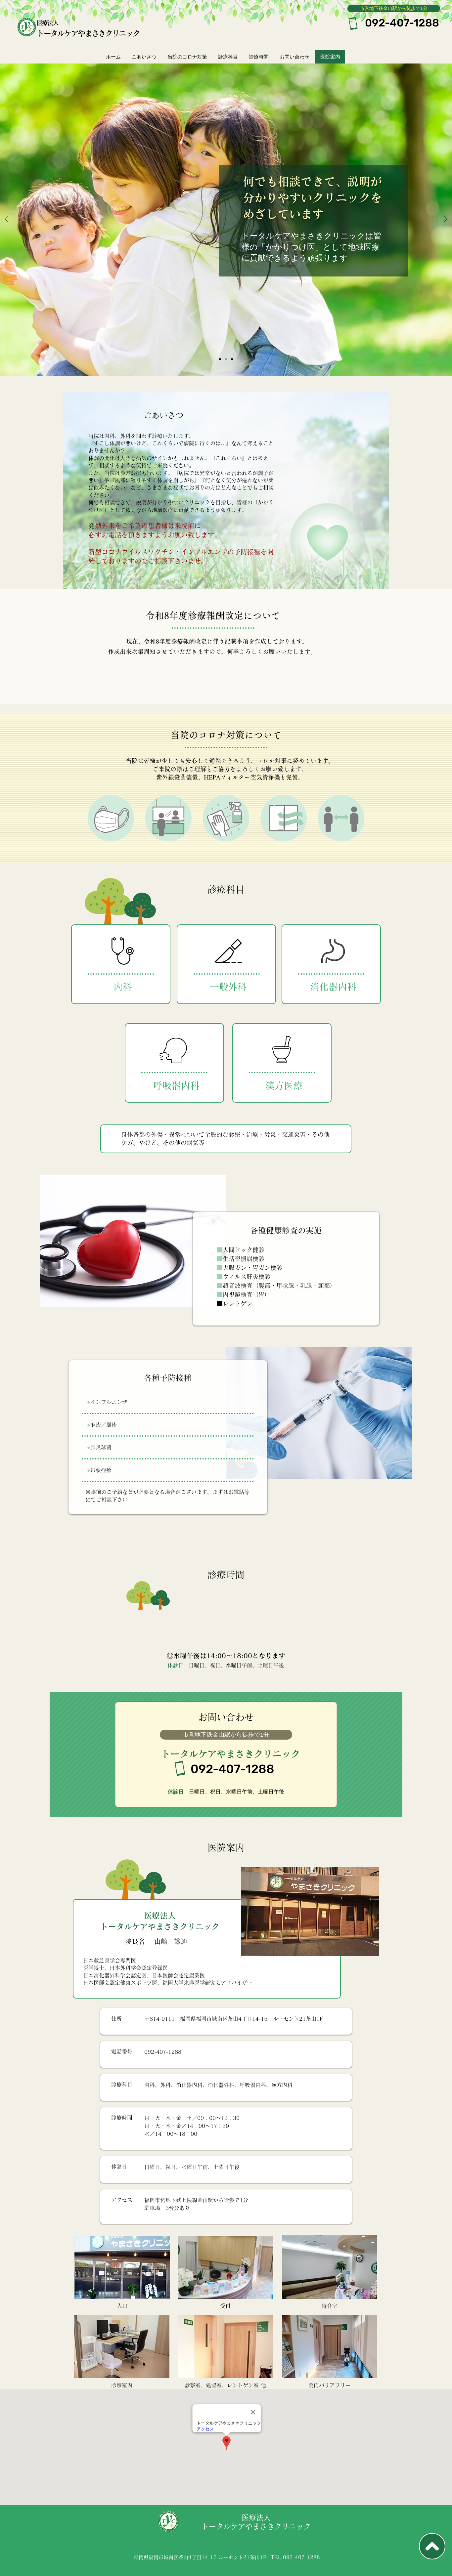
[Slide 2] (226, 359)
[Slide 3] (232, 359)
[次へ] (445, 220)
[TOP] (432, 2546)
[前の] (7, 220)
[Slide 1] (220, 359)
